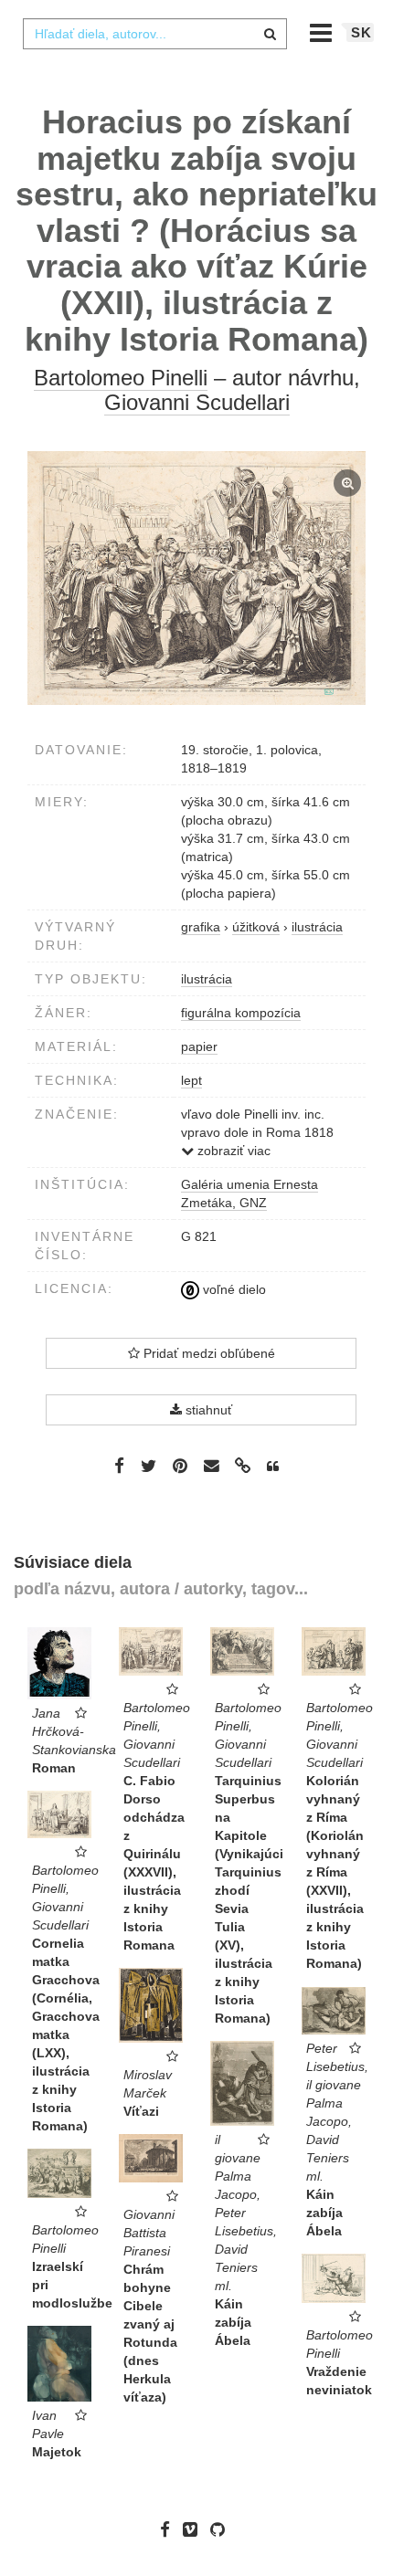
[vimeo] (195, 2529)
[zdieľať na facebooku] (119, 1466)
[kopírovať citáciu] (273, 1467)
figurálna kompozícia (241, 1013)
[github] (222, 2529)
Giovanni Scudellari (197, 402)
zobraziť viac (232, 1151)
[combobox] (154, 34)
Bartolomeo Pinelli (121, 378)
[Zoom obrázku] (196, 578)
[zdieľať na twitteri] (149, 1466)
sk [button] (361, 32)
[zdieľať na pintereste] (180, 1466)
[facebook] (170, 2529)
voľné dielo (233, 1289)
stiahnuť (207, 1410)
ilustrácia (207, 979)
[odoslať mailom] (211, 1466)
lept (191, 1080)
